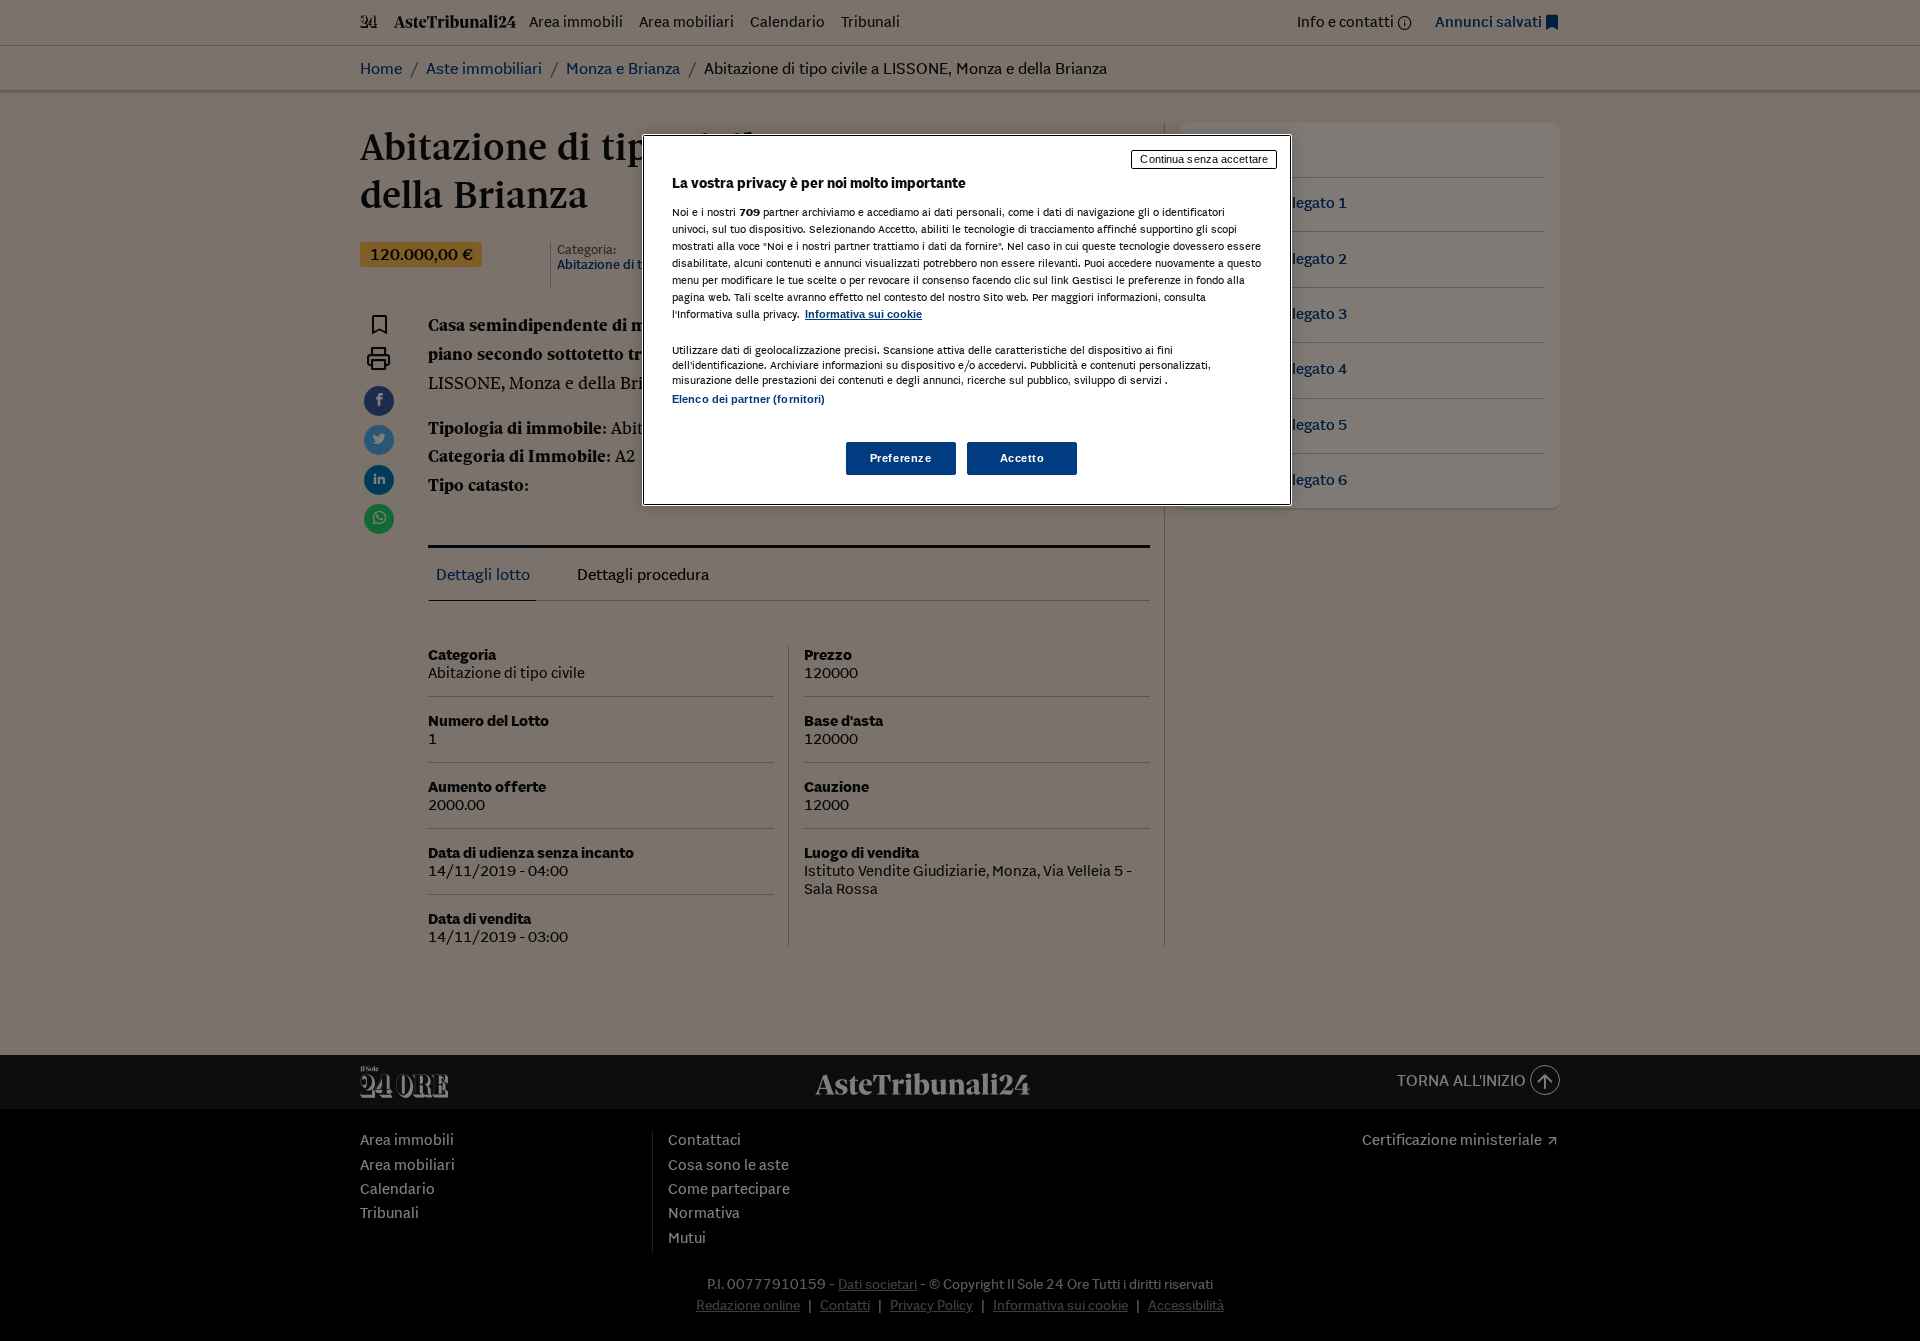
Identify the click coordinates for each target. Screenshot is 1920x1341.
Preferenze (901, 458)
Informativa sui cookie (863, 314)
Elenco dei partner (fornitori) (748, 399)
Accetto (1022, 458)
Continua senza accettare (1204, 159)
